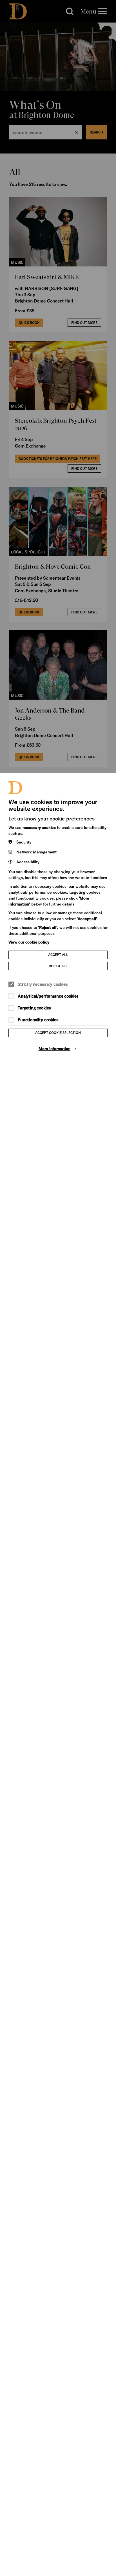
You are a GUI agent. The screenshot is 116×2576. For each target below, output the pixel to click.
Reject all (58, 966)
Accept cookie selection (58, 1033)
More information (54, 1048)
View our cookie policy (29, 942)
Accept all (58, 955)
